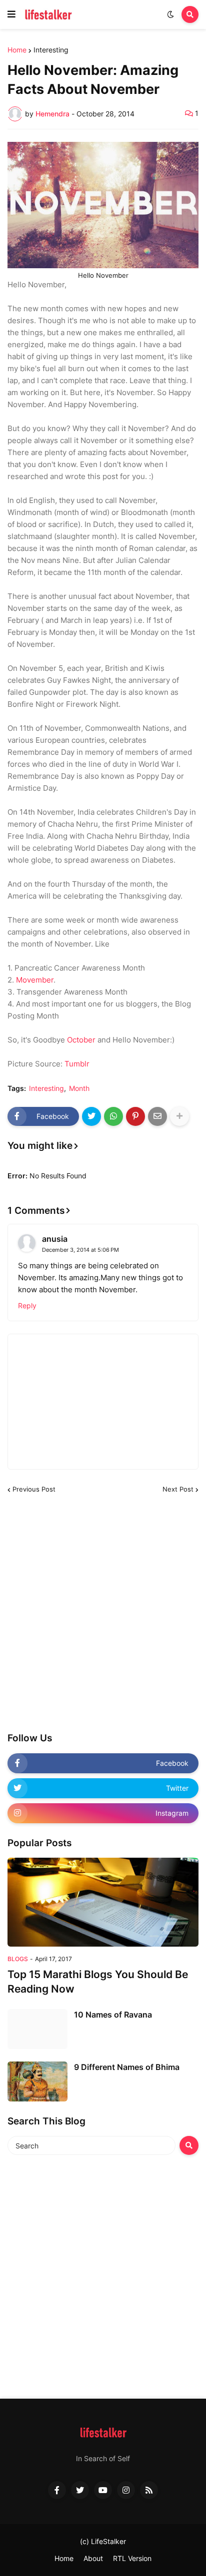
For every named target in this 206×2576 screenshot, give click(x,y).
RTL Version (132, 2558)
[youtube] (103, 2490)
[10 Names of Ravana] (37, 2029)
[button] (11, 14)
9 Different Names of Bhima (127, 2067)
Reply (27, 1305)
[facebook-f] (57, 2490)
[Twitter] (91, 1116)
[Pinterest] (135, 1116)
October (81, 1040)
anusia (55, 1239)
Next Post (178, 1489)
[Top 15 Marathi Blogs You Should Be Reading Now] (103, 1902)
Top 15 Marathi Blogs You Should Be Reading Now (98, 1982)
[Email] (157, 1116)
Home (17, 50)
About (93, 2558)
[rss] (149, 2490)
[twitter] (80, 2490)
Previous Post (34, 1489)
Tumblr (77, 1064)
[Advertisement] (103, 1613)
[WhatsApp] (113, 1116)
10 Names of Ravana (113, 2015)
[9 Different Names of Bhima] (37, 2081)
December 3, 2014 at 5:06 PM (80, 1250)
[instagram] (126, 2490)
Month (79, 1088)
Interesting (51, 50)
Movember (35, 980)
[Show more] (179, 1116)
